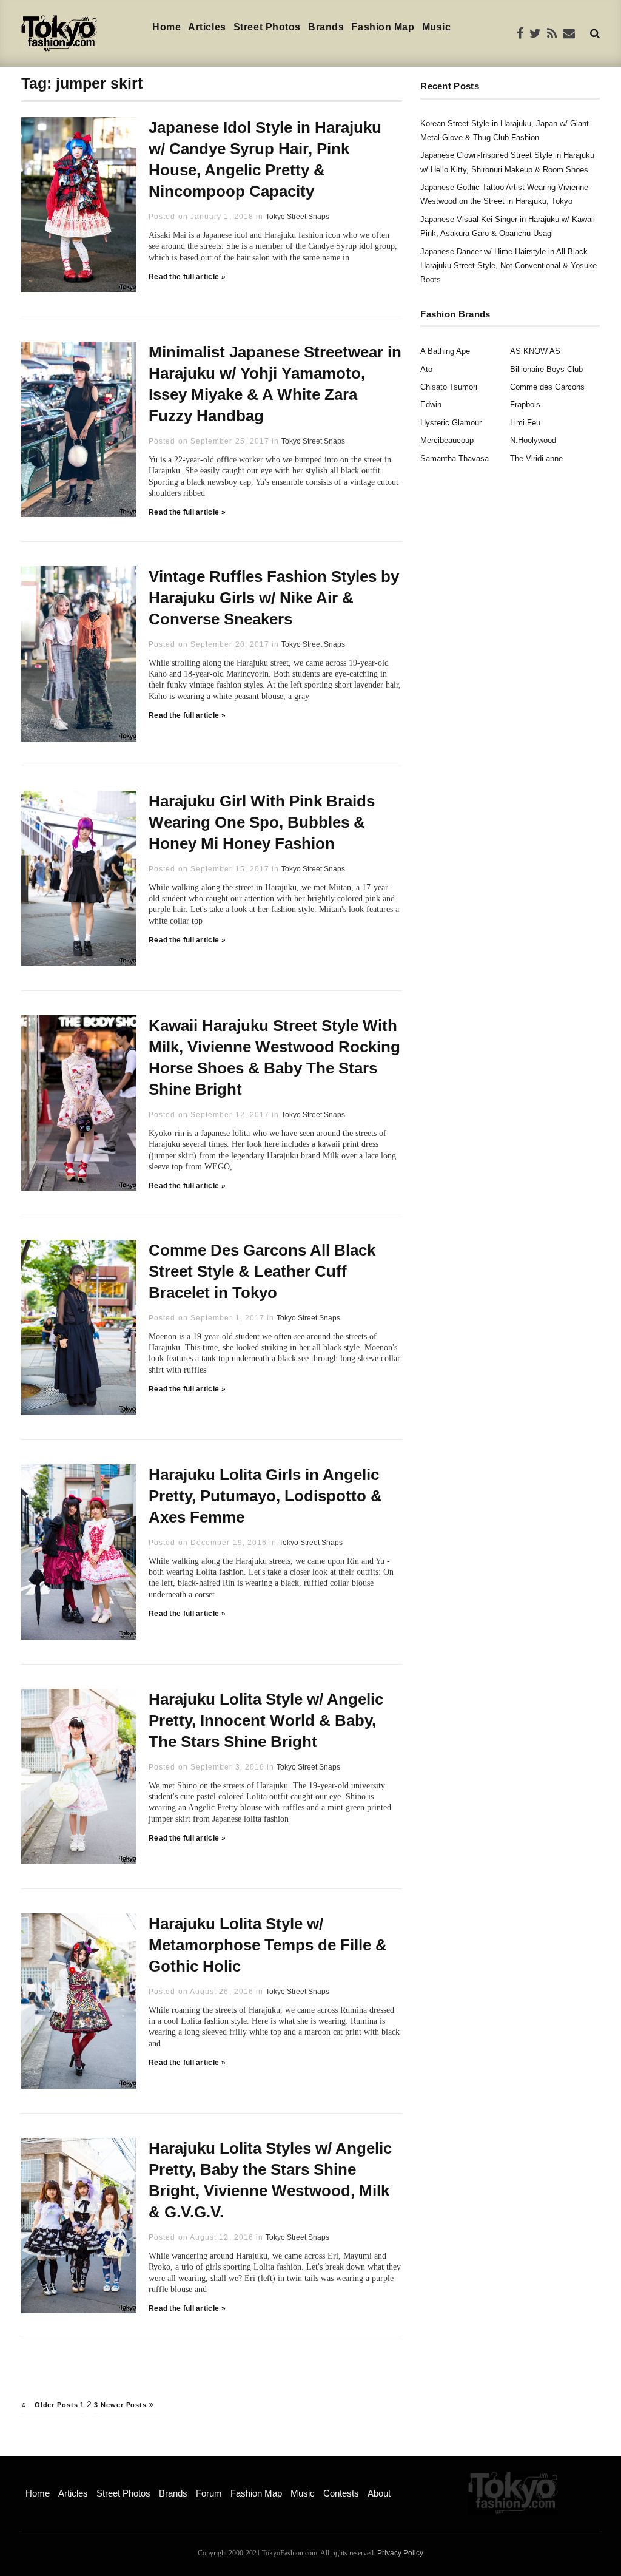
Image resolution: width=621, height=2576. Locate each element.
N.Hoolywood (533, 440)
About (379, 2493)
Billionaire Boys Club (546, 369)
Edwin (431, 404)
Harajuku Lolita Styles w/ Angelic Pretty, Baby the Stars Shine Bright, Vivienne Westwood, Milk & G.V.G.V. (270, 2180)
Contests (341, 2493)
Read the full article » (187, 277)
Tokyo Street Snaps (297, 217)
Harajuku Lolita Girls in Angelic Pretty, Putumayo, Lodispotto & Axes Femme (265, 1496)
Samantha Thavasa (455, 458)
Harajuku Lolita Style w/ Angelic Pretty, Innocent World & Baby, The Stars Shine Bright (266, 1720)
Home (166, 27)
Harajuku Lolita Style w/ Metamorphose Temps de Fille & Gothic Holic (268, 1945)
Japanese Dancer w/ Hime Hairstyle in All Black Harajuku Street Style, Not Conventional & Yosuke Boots (509, 266)
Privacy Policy (400, 2553)
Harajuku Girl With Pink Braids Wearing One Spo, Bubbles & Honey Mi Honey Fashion (262, 822)
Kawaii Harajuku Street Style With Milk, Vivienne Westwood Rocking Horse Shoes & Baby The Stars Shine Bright (274, 1057)
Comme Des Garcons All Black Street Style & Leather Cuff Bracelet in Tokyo (262, 1271)
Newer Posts (125, 2405)
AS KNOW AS (535, 351)
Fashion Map (383, 27)
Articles (207, 27)
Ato (426, 369)
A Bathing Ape (445, 351)
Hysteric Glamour (451, 423)
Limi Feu (525, 423)
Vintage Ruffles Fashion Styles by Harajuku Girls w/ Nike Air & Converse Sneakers (274, 598)
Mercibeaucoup (447, 440)
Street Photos (267, 27)
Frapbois (525, 404)
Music (437, 27)
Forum (209, 2493)
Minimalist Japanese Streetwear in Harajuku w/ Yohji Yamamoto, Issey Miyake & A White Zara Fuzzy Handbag (275, 384)
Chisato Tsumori (449, 387)
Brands (326, 27)
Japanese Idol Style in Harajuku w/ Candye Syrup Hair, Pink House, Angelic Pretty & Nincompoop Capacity (265, 159)
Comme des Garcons (547, 387)
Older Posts (55, 2405)
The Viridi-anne (536, 458)
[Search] (595, 33)
